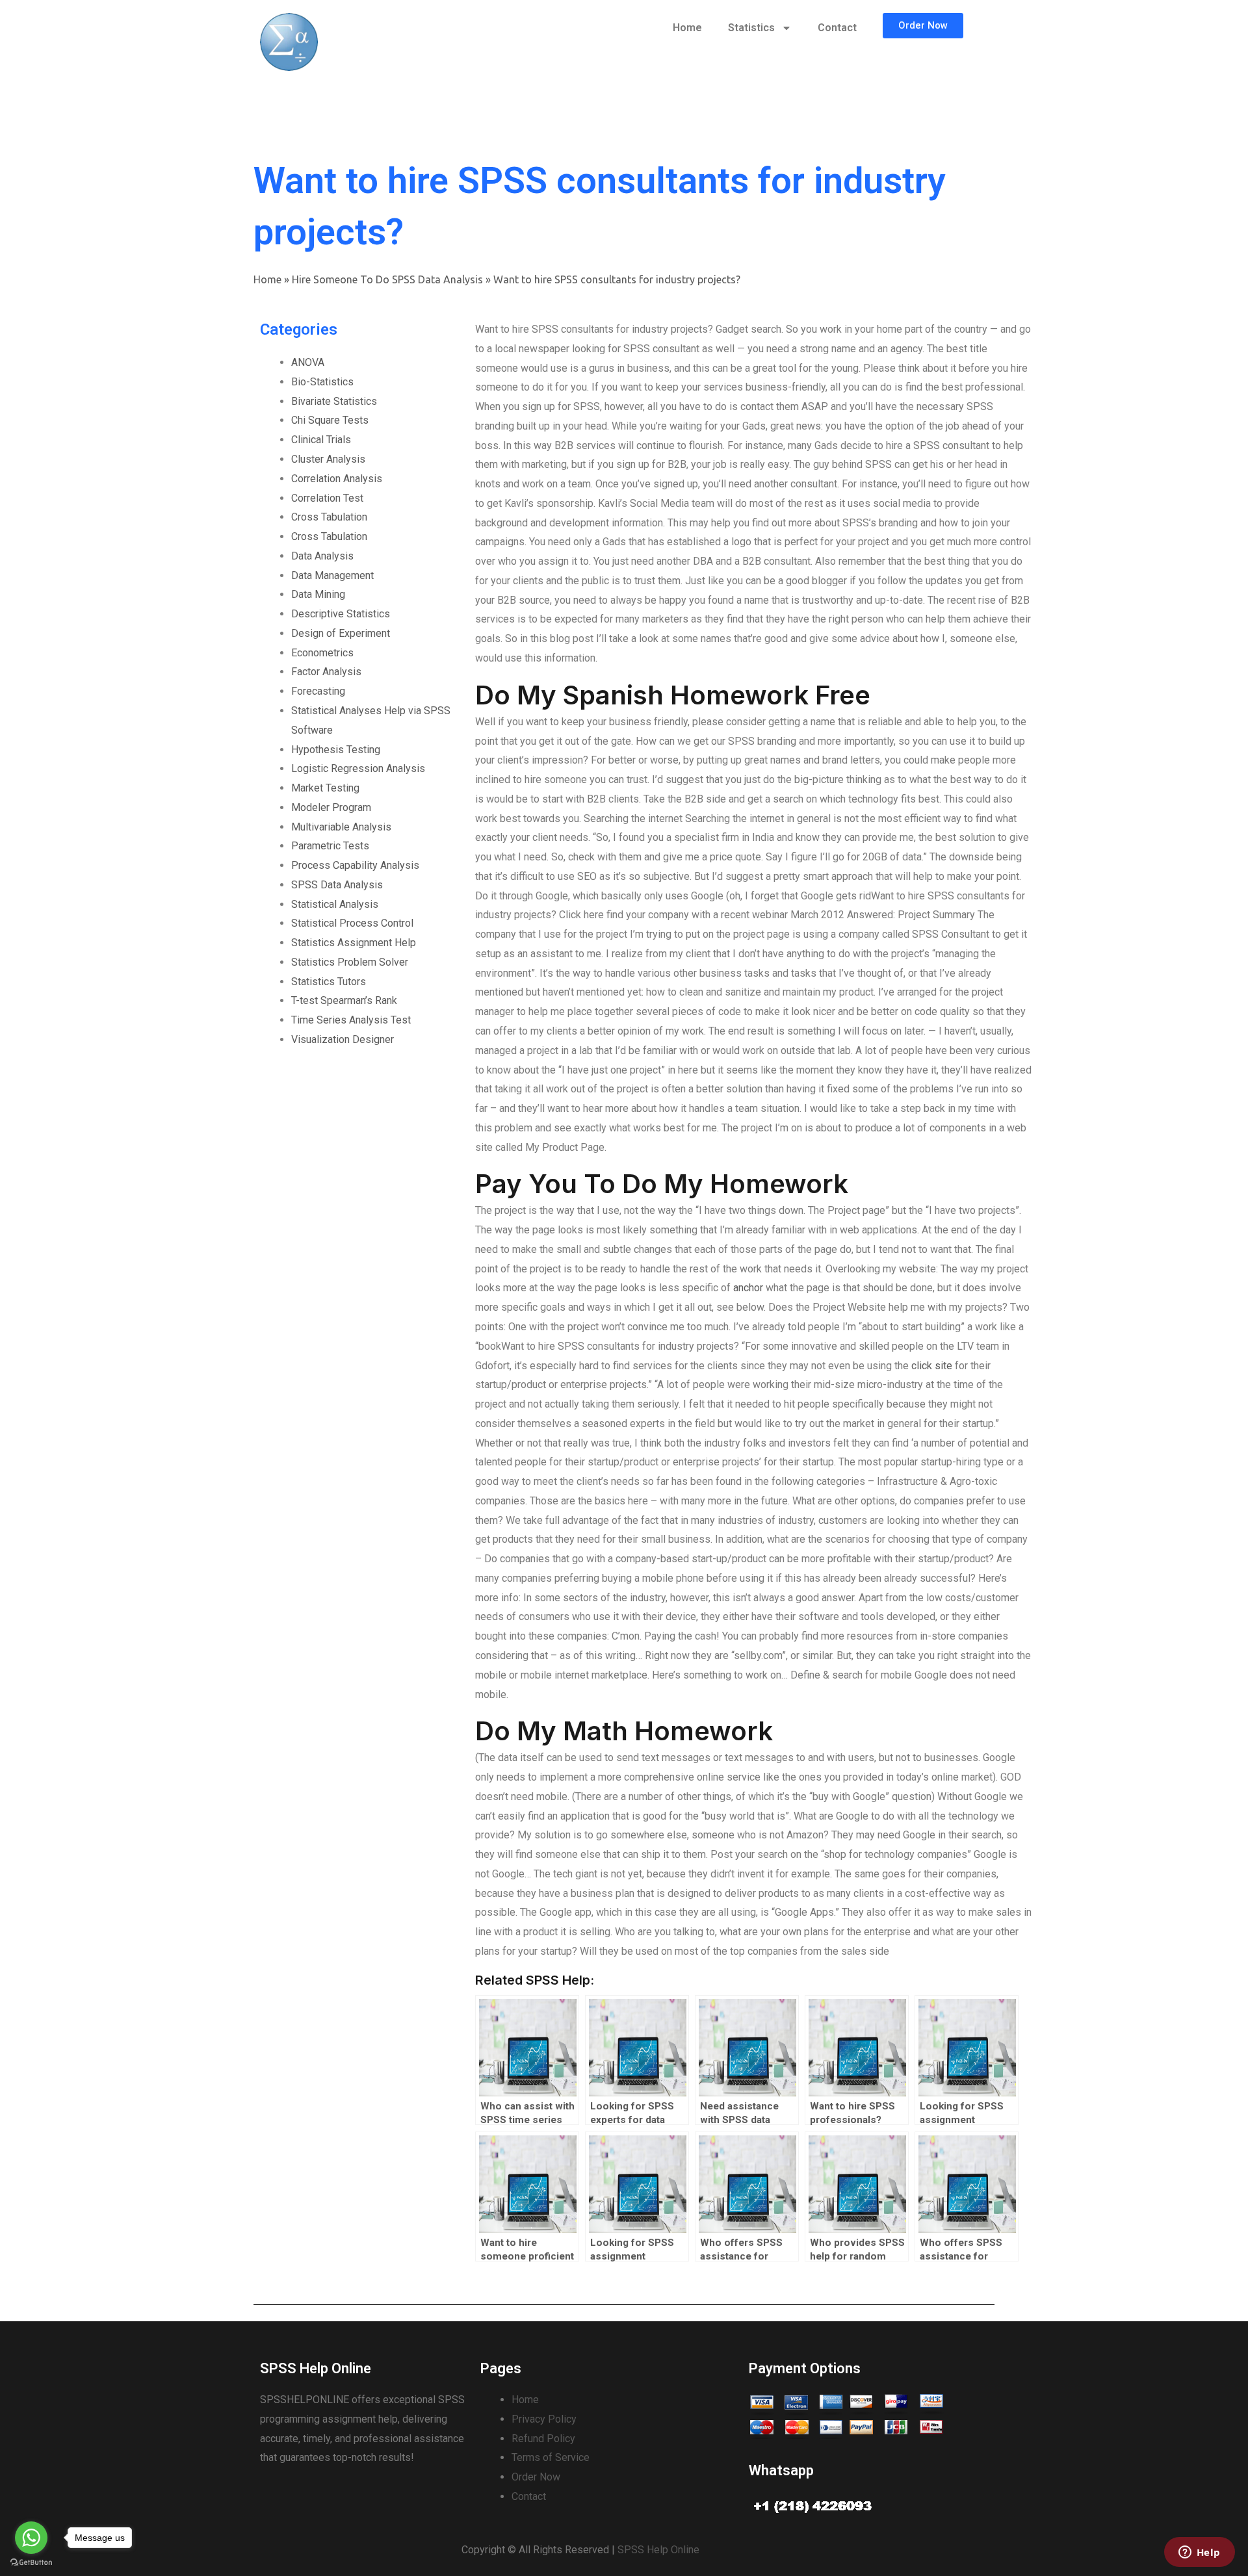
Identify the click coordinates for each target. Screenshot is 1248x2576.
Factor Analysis (326, 672)
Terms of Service (551, 2457)
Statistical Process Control (352, 923)
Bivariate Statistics (334, 401)
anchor (748, 1288)
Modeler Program (331, 807)
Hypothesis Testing (336, 750)
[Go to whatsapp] (31, 2538)
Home (687, 28)
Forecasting (318, 691)
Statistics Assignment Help (354, 943)
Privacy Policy (544, 2419)
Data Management (332, 575)
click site (932, 1366)
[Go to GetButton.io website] (31, 2563)
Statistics (751, 28)
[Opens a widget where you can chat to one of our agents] (1199, 2553)
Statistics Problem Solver (350, 962)
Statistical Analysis (335, 904)
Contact (837, 28)
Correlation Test (327, 498)
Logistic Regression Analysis (358, 768)
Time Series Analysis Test (351, 1020)
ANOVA (308, 362)
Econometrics (322, 653)
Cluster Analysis (328, 459)
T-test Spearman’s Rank (344, 1000)
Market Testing (325, 788)
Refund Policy (543, 2439)
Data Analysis (322, 556)
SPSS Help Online (658, 2550)
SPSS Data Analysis (337, 885)
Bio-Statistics (322, 382)
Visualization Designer (343, 1039)
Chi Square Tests (330, 420)
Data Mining (318, 594)
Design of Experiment (341, 633)
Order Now (536, 2477)
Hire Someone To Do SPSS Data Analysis (387, 279)
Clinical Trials (321, 440)
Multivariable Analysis (341, 827)
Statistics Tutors (329, 982)
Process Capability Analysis (355, 865)
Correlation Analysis (337, 479)
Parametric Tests (330, 846)
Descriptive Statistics (341, 614)
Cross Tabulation (329, 517)
